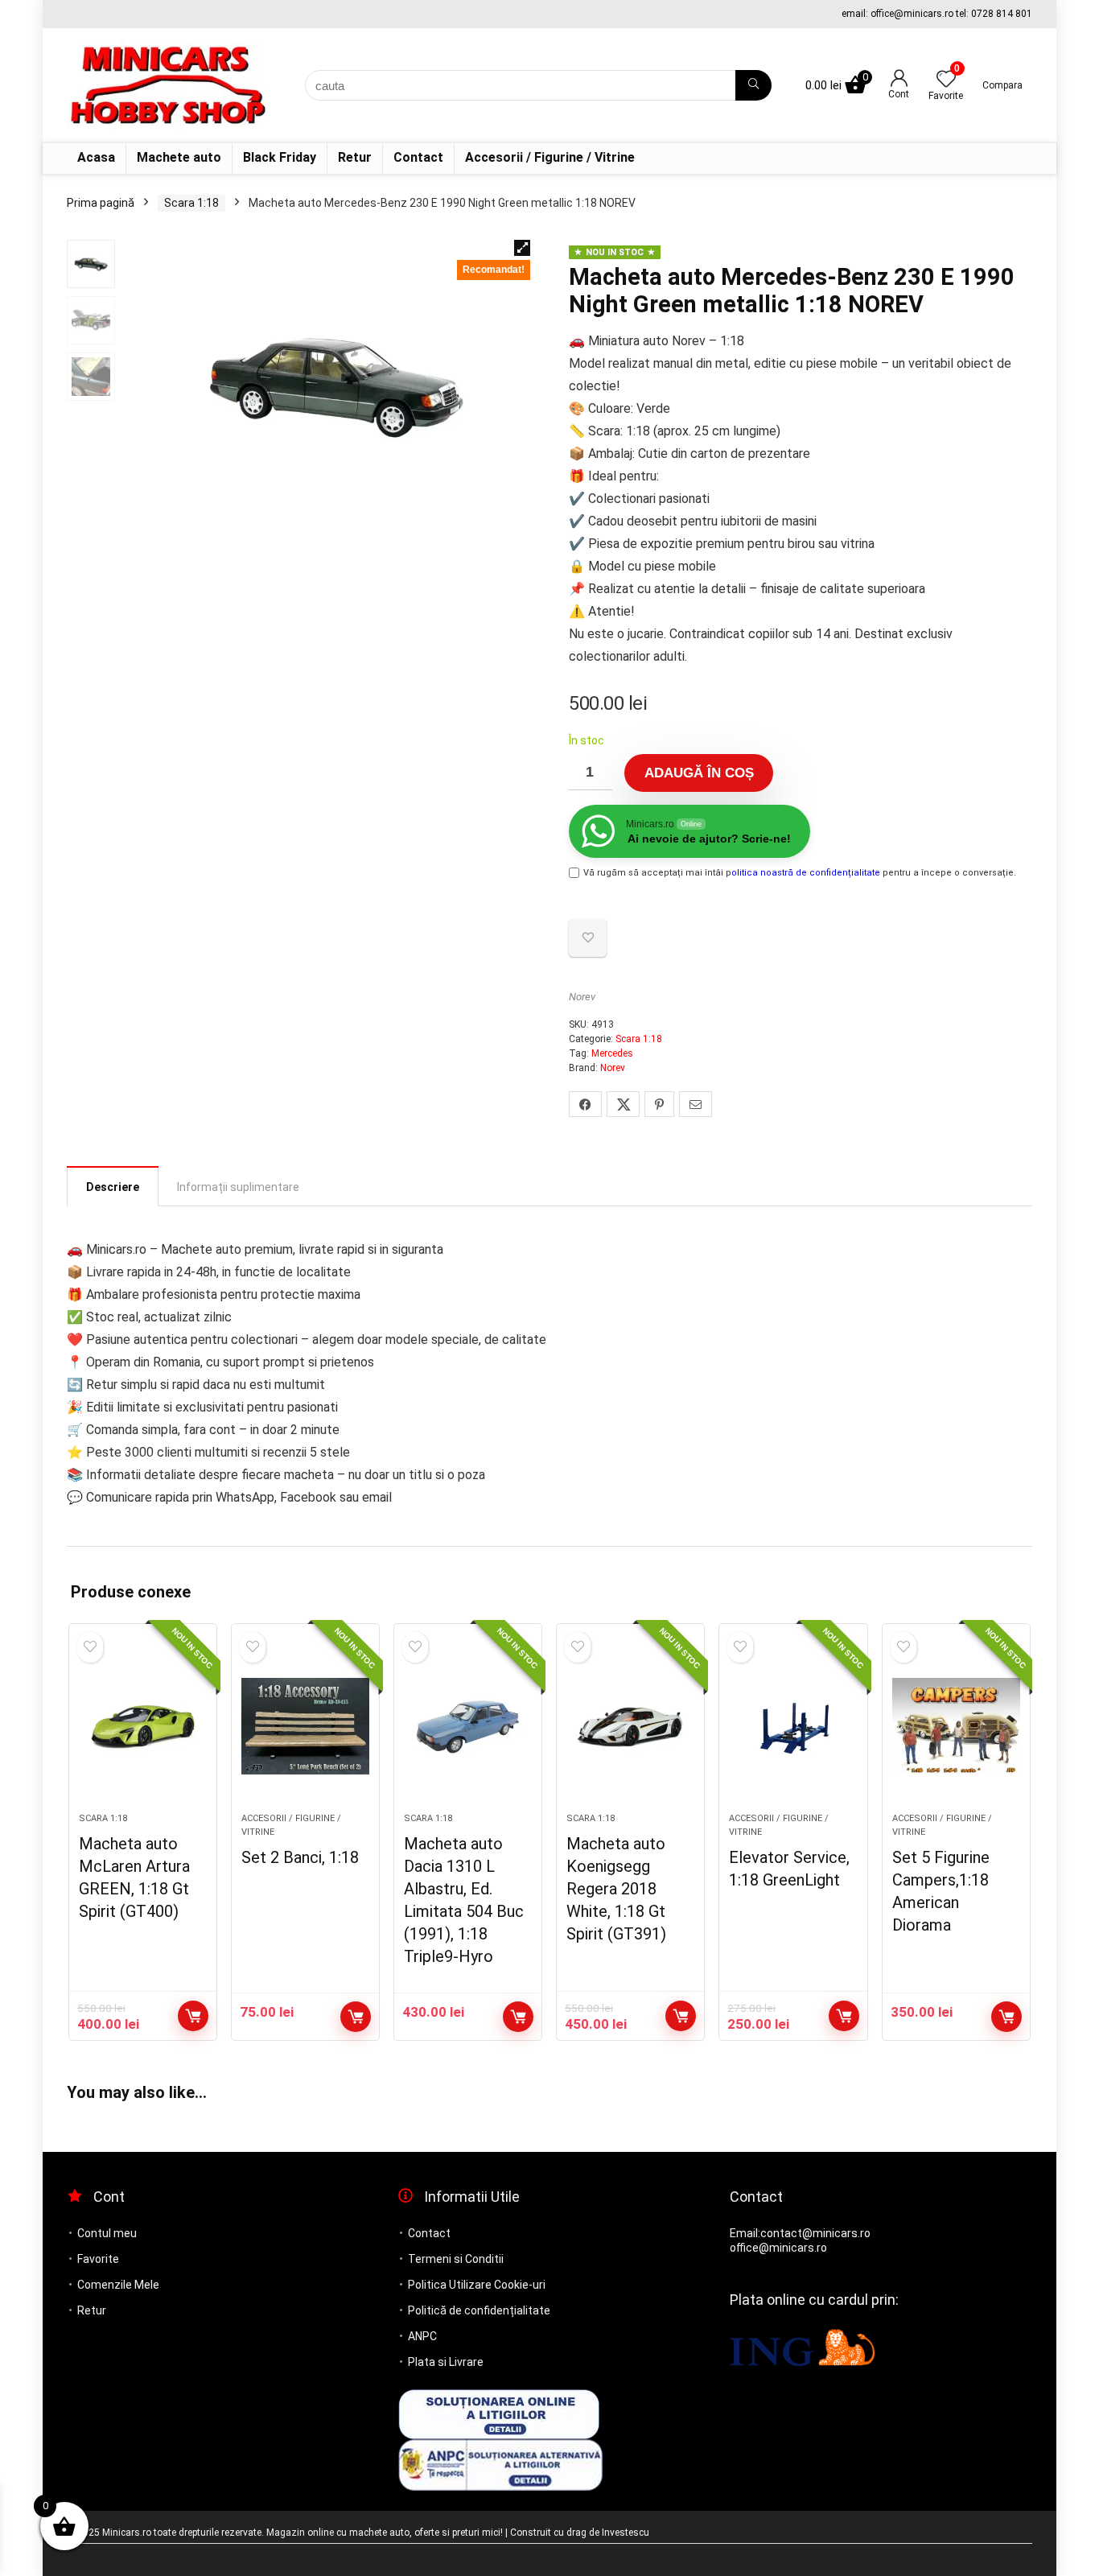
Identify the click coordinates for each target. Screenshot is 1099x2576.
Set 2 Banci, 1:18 (300, 1857)
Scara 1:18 (191, 203)
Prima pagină (101, 203)
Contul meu (107, 2233)
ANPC (422, 2336)
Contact (418, 157)
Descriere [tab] (113, 1187)
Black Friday (280, 157)
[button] (522, 248)
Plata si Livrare (446, 2362)
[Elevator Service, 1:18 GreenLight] (793, 1726)
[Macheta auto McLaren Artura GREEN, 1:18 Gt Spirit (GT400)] (143, 1726)
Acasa (96, 157)
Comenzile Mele (118, 2285)
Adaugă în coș (699, 773)
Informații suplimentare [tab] (238, 1187)
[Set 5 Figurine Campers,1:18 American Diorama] (956, 1726)
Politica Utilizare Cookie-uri (477, 2285)
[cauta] (753, 85)
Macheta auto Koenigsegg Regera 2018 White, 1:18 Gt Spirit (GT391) (616, 1889)
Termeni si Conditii (456, 2259)
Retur (355, 157)
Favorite (98, 2259)
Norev (582, 997)
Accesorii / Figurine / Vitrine (550, 157)
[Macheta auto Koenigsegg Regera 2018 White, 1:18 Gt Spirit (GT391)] (630, 1726)
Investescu (626, 2533)
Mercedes (612, 1053)
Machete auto (179, 157)
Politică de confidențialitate (479, 2310)
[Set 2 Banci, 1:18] (305, 1726)
